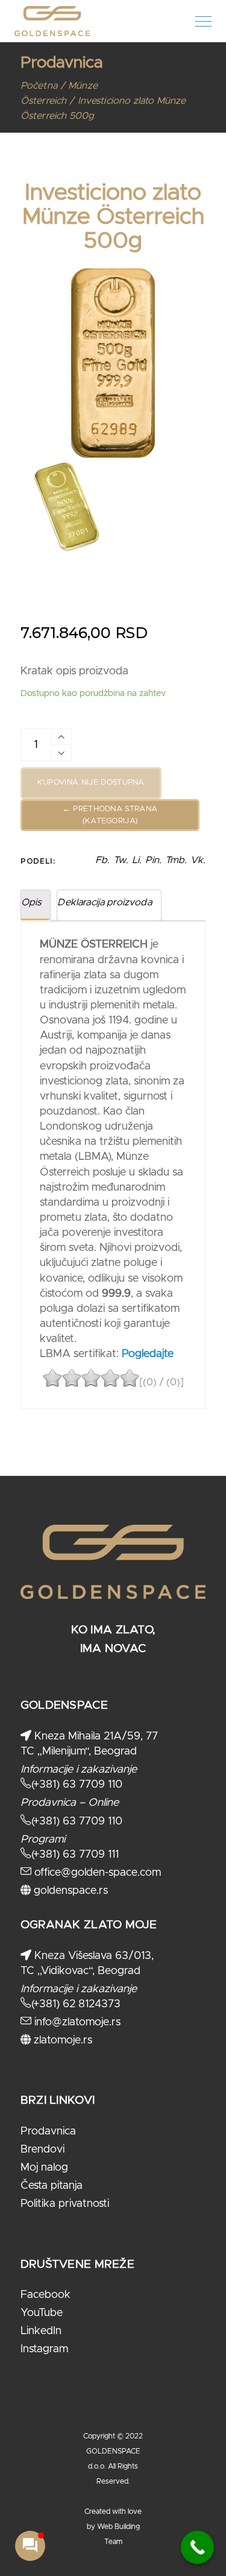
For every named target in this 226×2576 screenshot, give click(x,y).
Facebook (46, 2295)
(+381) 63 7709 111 (75, 1855)
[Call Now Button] (197, 2547)
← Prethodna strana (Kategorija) (110, 815)
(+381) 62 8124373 (76, 2004)
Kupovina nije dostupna (91, 783)
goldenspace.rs (69, 1891)
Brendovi (42, 2150)
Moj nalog (44, 2168)
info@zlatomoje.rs (76, 2022)
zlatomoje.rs (61, 2040)
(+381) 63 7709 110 (77, 1785)
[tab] (36, 906)
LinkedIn (41, 2331)
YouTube (42, 2313)
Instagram (44, 2349)
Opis (31, 902)
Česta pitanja (52, 2186)
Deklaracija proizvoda (104, 902)
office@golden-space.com (96, 1873)
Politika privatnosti (65, 2204)
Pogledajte (146, 1354)
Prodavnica (48, 2131)
